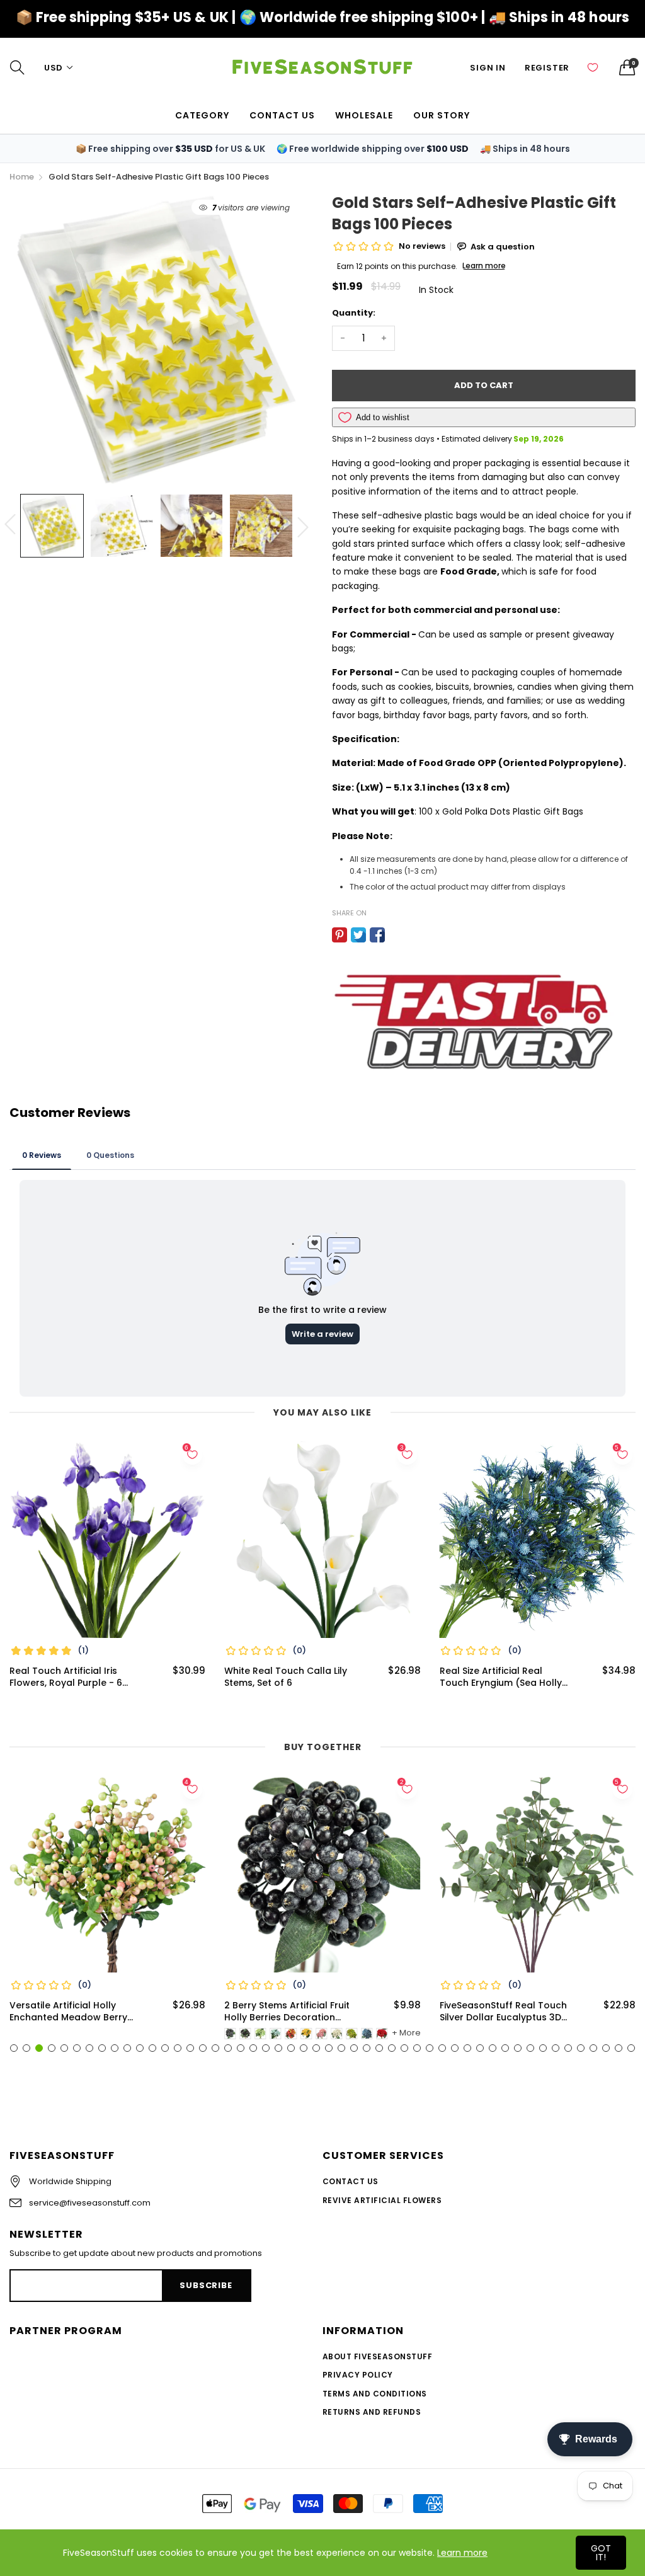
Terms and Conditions (375, 2394)
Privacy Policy (358, 2375)
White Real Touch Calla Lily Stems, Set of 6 (286, 1677)
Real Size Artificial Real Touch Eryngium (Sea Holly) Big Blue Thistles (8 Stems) (503, 1677)
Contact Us (351, 2181)
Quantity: (354, 313)
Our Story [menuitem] (442, 115)
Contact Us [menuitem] (282, 115)
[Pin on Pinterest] (340, 935)
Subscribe (206, 2285)
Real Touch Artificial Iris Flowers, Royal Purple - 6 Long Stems (66, 1677)
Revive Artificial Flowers (382, 2200)
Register (547, 68)
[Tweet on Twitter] (358, 935)
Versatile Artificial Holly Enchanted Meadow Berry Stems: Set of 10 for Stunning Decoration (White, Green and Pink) (74, 2012)
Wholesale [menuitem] (364, 115)
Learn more (462, 2553)
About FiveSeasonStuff (377, 2356)
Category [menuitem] (202, 115)
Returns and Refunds (372, 2412)
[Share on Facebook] (377, 935)
